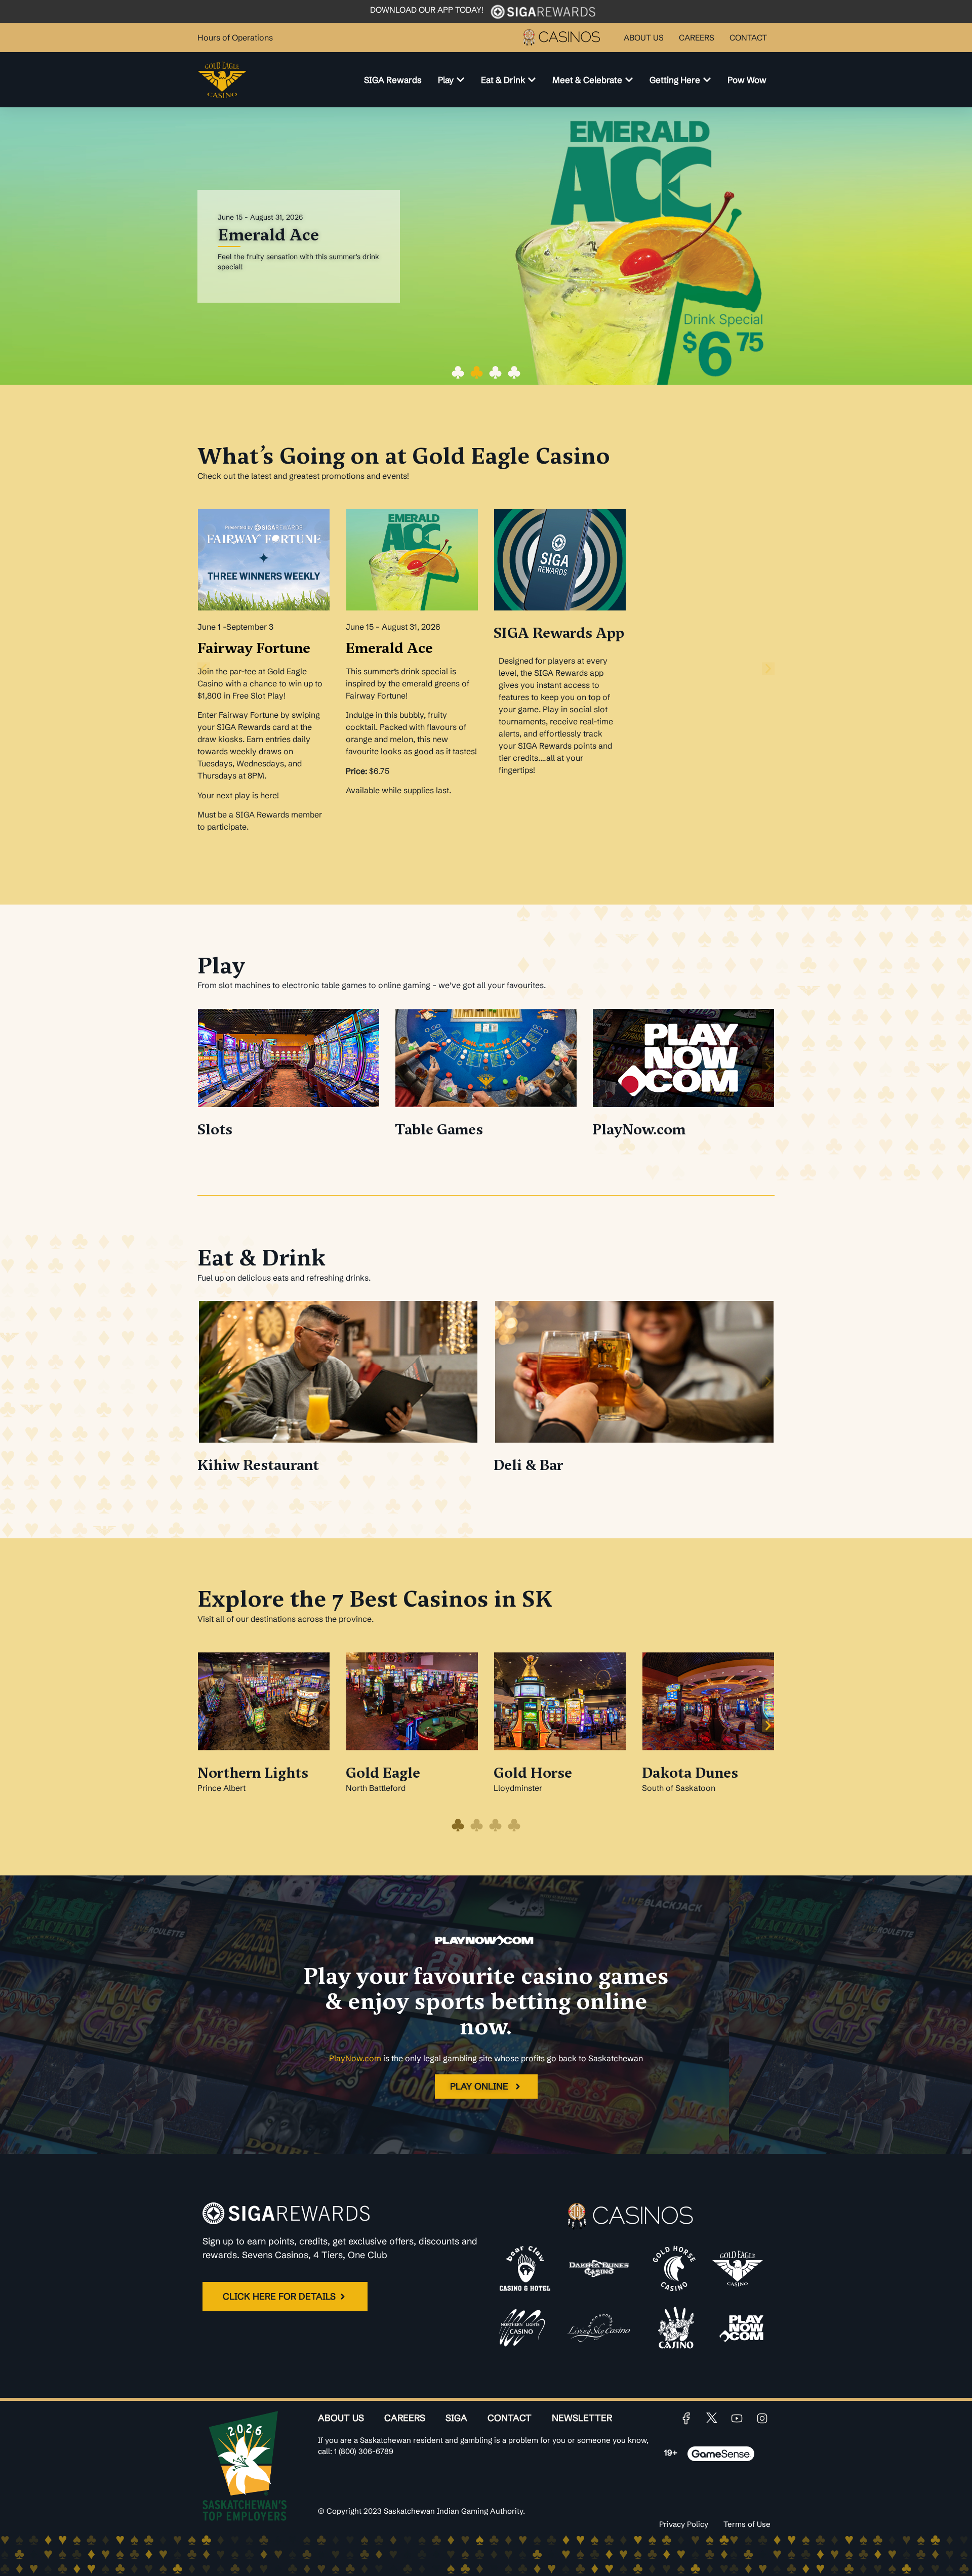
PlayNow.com (355, 2058)
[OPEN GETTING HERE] (707, 80)
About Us (341, 2418)
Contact (510, 2418)
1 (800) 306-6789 (364, 2451)
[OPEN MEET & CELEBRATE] (629, 80)
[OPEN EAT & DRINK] (532, 80)
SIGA (456, 2418)
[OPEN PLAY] (460, 80)
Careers (405, 2418)
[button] (458, 372)
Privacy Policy (684, 2524)
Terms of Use (747, 2524)
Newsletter (582, 2418)
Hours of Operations (235, 37)
